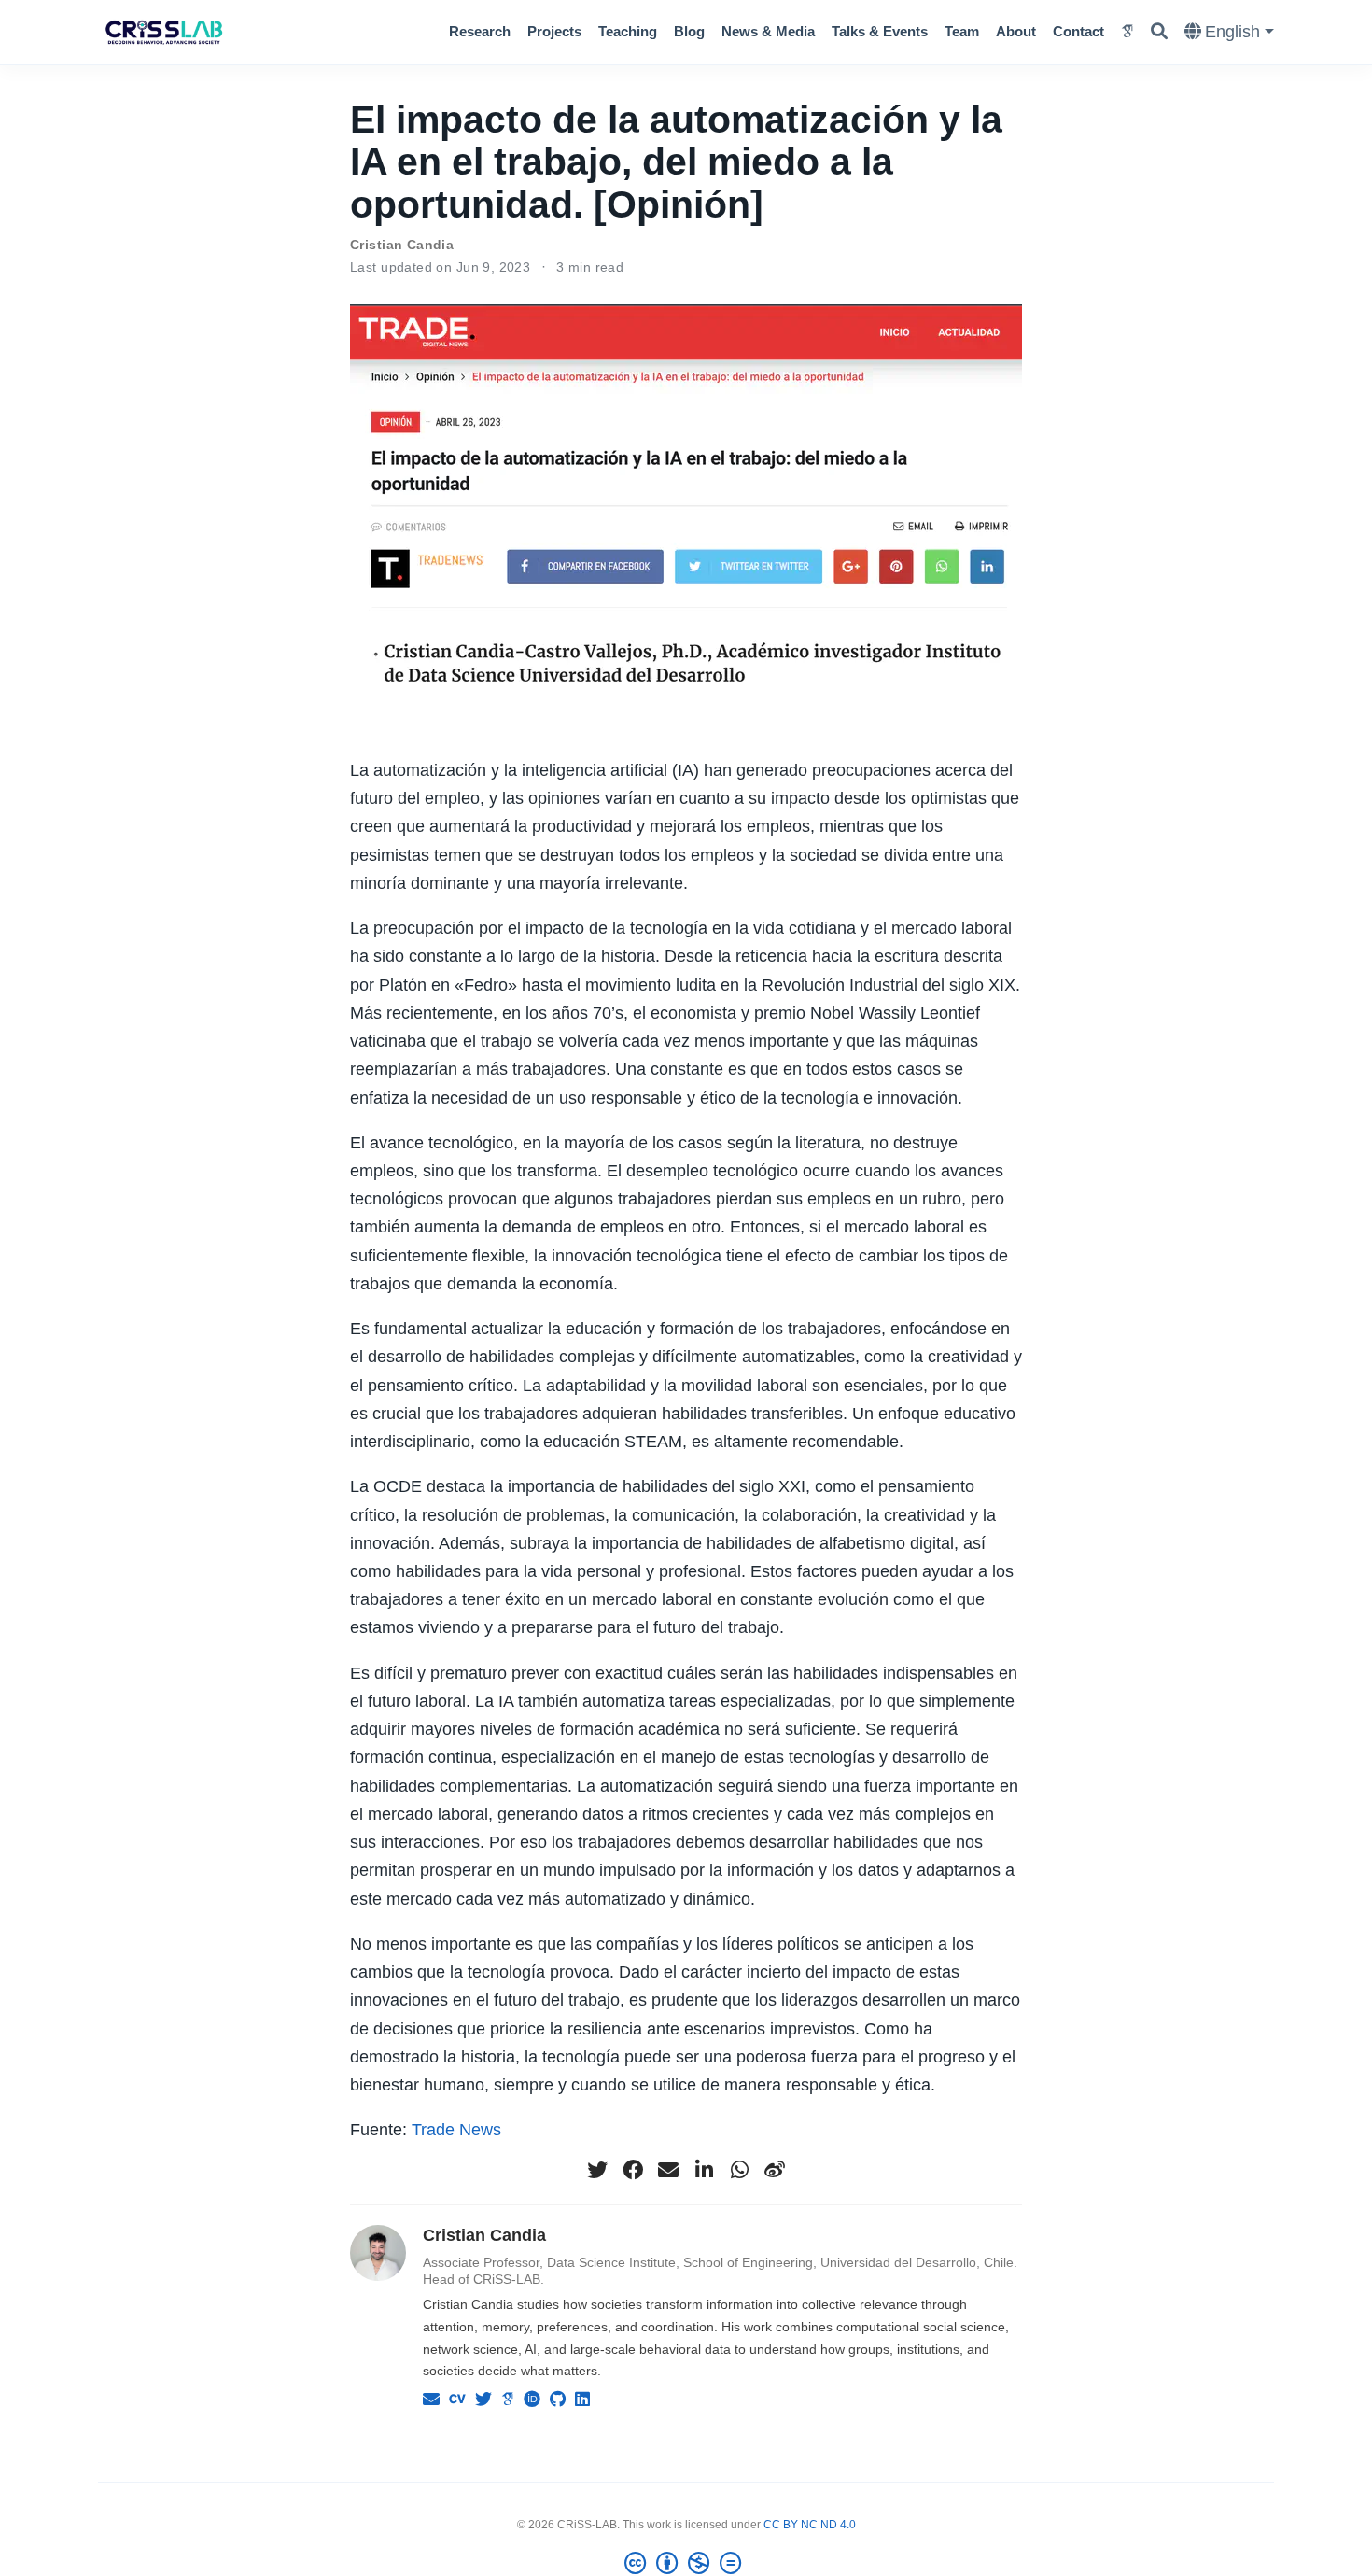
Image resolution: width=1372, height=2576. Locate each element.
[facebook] (633, 2170)
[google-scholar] (1127, 32)
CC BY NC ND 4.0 (810, 2525)
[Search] (1159, 32)
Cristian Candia (402, 245)
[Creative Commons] (686, 2564)
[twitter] (597, 2170)
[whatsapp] (739, 2170)
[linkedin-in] (704, 2170)
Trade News (456, 2130)
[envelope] (668, 2170)
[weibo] (775, 2170)
